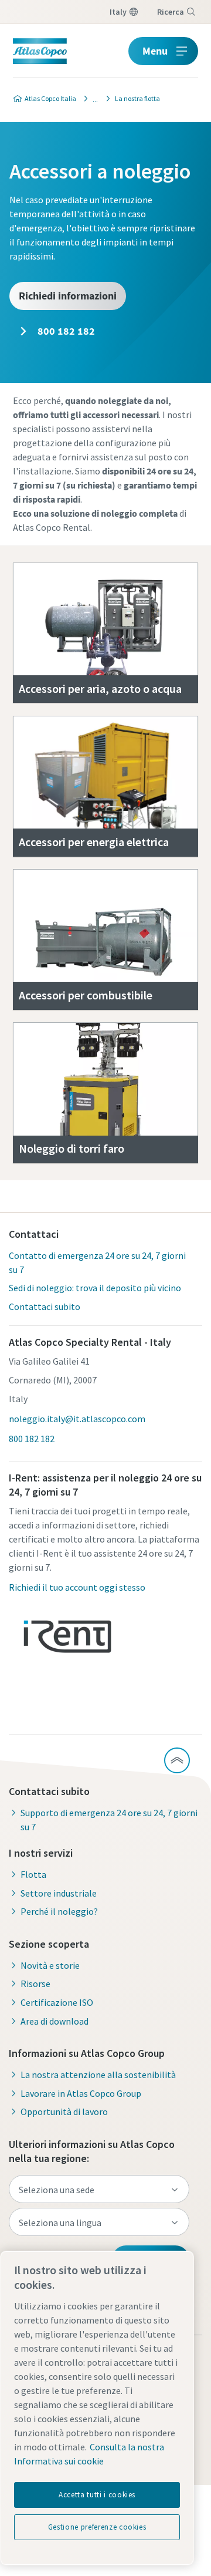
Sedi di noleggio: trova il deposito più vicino (95, 1288)
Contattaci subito (45, 1306)
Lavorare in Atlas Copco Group (81, 2093)
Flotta (33, 1874)
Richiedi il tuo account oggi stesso (77, 1587)
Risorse (35, 1984)
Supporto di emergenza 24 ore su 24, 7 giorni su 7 (109, 1820)
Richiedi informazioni (68, 296)
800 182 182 (65, 331)
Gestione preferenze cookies (97, 2527)
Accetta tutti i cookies (97, 2495)
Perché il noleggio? (59, 1911)
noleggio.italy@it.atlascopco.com (77, 1419)
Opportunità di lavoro (64, 2112)
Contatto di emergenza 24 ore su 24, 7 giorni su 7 (97, 1262)
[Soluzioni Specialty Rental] (92, 99)
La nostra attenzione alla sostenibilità (98, 2075)
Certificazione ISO (57, 2002)
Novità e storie (50, 1965)
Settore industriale (59, 1893)
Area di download (55, 2021)
